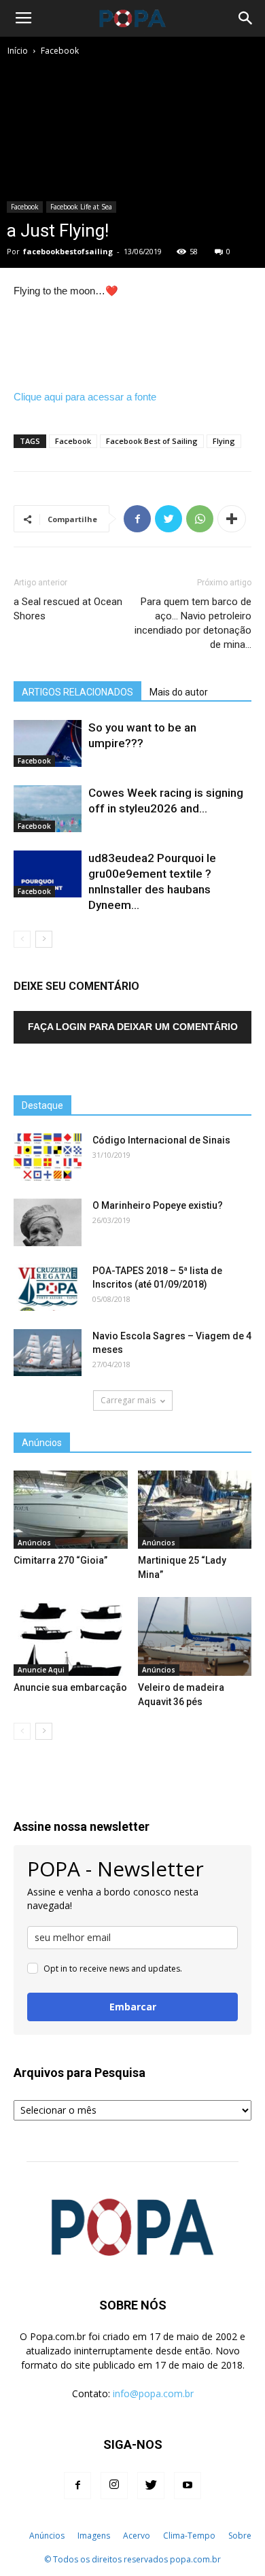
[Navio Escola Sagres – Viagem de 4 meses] (48, 1353)
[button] (246, 18)
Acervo (137, 2536)
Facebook (60, 51)
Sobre (240, 2536)
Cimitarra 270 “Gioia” (60, 1560)
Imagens (94, 2536)
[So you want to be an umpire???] (48, 743)
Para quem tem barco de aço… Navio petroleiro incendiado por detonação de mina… (193, 623)
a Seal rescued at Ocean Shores (68, 609)
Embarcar (133, 2007)
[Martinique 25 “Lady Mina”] (195, 1510)
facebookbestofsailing (68, 251)
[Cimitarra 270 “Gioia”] (71, 1510)
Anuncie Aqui (41, 1670)
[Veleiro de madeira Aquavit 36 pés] (195, 1636)
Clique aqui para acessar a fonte (85, 397)
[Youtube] (188, 2486)
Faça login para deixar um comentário (133, 1027)
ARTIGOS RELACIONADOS (77, 692)
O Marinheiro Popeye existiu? (158, 1205)
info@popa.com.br (153, 2393)
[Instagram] (114, 2486)
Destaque (42, 1105)
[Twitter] (151, 2486)
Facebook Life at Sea (81, 207)
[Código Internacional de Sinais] (48, 1157)
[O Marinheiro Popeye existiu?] (48, 1222)
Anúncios (34, 1543)
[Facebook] (77, 2486)
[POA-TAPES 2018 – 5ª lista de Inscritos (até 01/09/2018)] (48, 1287)
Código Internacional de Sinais (161, 1140)
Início (18, 51)
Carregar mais (128, 1400)
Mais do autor (179, 692)
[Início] (15, 2536)
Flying (224, 441)
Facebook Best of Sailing (152, 441)
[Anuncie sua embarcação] (71, 1636)
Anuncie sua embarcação (70, 1687)
